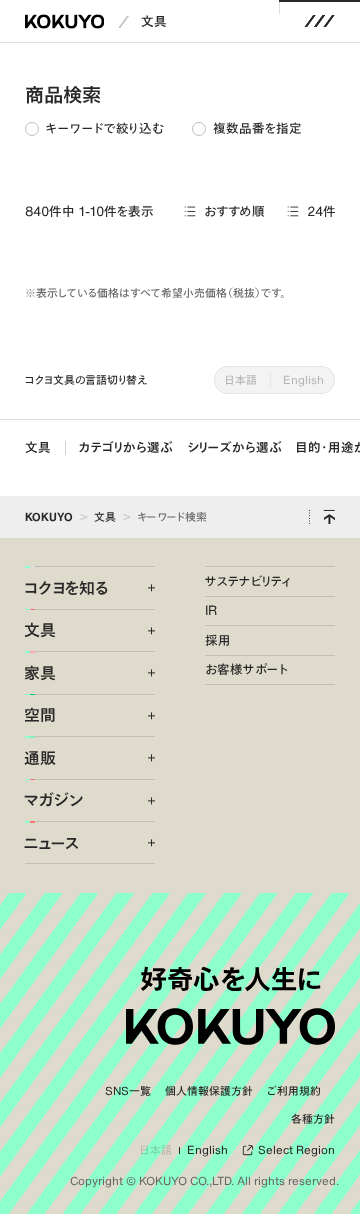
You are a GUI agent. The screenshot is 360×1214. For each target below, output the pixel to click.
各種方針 (313, 1119)
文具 (154, 21)
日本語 (241, 379)
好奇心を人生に (230, 979)
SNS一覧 (128, 1091)
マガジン (53, 800)
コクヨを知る (66, 588)
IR (211, 610)
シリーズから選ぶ (234, 447)
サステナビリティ (248, 581)
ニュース (51, 843)
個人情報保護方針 (209, 1091)
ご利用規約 (294, 1091)
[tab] (94, 129)
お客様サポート (247, 669)
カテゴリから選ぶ (126, 447)
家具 (40, 673)
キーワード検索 (172, 516)
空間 (40, 715)
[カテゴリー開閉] (141, 588)
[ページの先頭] (329, 517)
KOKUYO (49, 516)
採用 (218, 640)
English (303, 379)
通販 (40, 758)
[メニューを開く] (320, 22)
